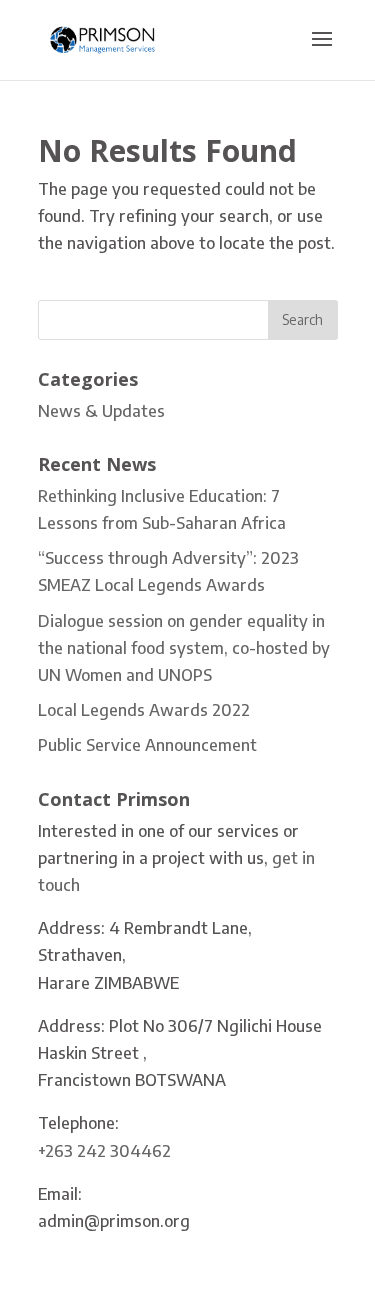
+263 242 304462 (104, 1151)
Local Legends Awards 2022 (144, 710)
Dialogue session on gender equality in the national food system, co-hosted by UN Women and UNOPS (184, 648)
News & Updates (101, 411)
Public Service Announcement (147, 745)
